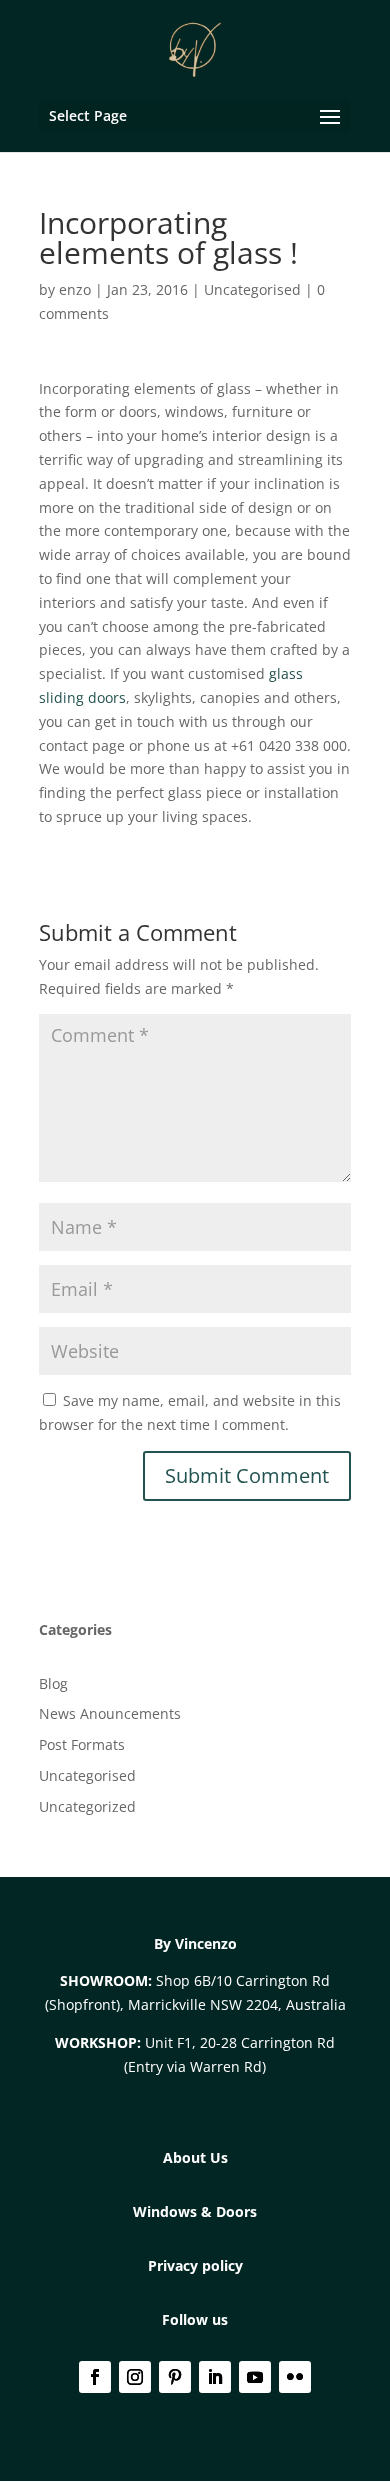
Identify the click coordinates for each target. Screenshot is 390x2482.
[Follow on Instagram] (135, 2377)
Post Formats (82, 1744)
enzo (75, 289)
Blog (53, 1683)
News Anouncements (110, 1713)
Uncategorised (252, 289)
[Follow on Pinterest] (175, 2377)
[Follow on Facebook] (95, 2377)
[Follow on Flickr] (295, 2377)
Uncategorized (87, 1806)
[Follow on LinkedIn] (215, 2377)
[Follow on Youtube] (255, 2377)
